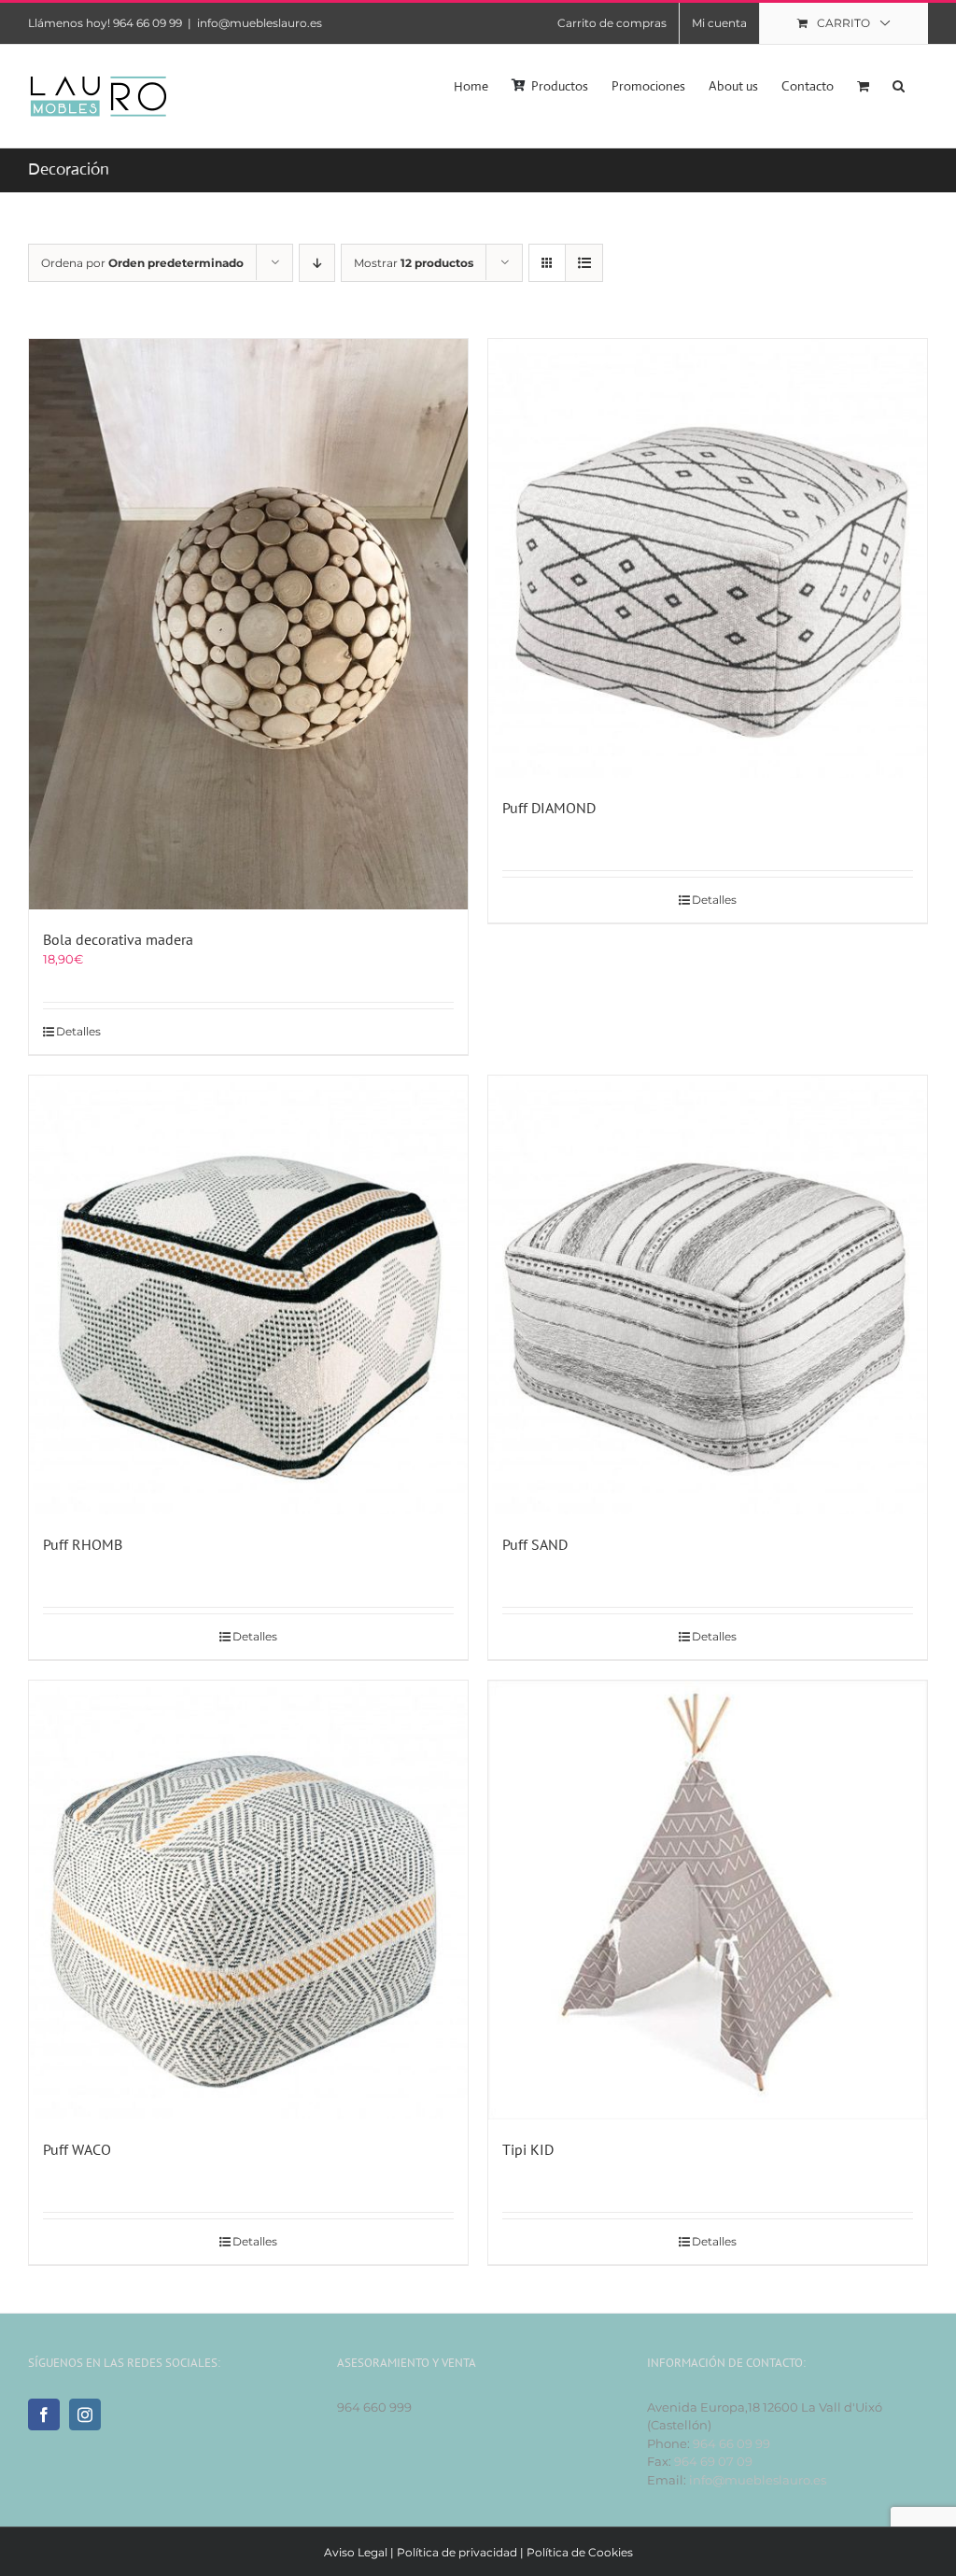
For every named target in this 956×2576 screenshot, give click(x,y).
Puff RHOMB (83, 1544)
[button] (899, 84)
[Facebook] (44, 2414)
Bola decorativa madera (118, 939)
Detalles (78, 1031)
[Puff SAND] (708, 1295)
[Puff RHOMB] (248, 1295)
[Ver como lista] (584, 263)
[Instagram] (85, 2414)
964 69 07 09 (713, 2461)
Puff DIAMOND (549, 808)
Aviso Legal (356, 2552)
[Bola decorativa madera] (248, 624)
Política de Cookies (580, 2552)
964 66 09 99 (731, 2443)
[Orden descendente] (317, 263)
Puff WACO (77, 2149)
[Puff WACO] (248, 1900)
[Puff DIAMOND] (708, 558)
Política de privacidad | (462, 2552)
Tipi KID (528, 2149)
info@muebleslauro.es (260, 23)
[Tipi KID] (708, 1900)
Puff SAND (535, 1544)
